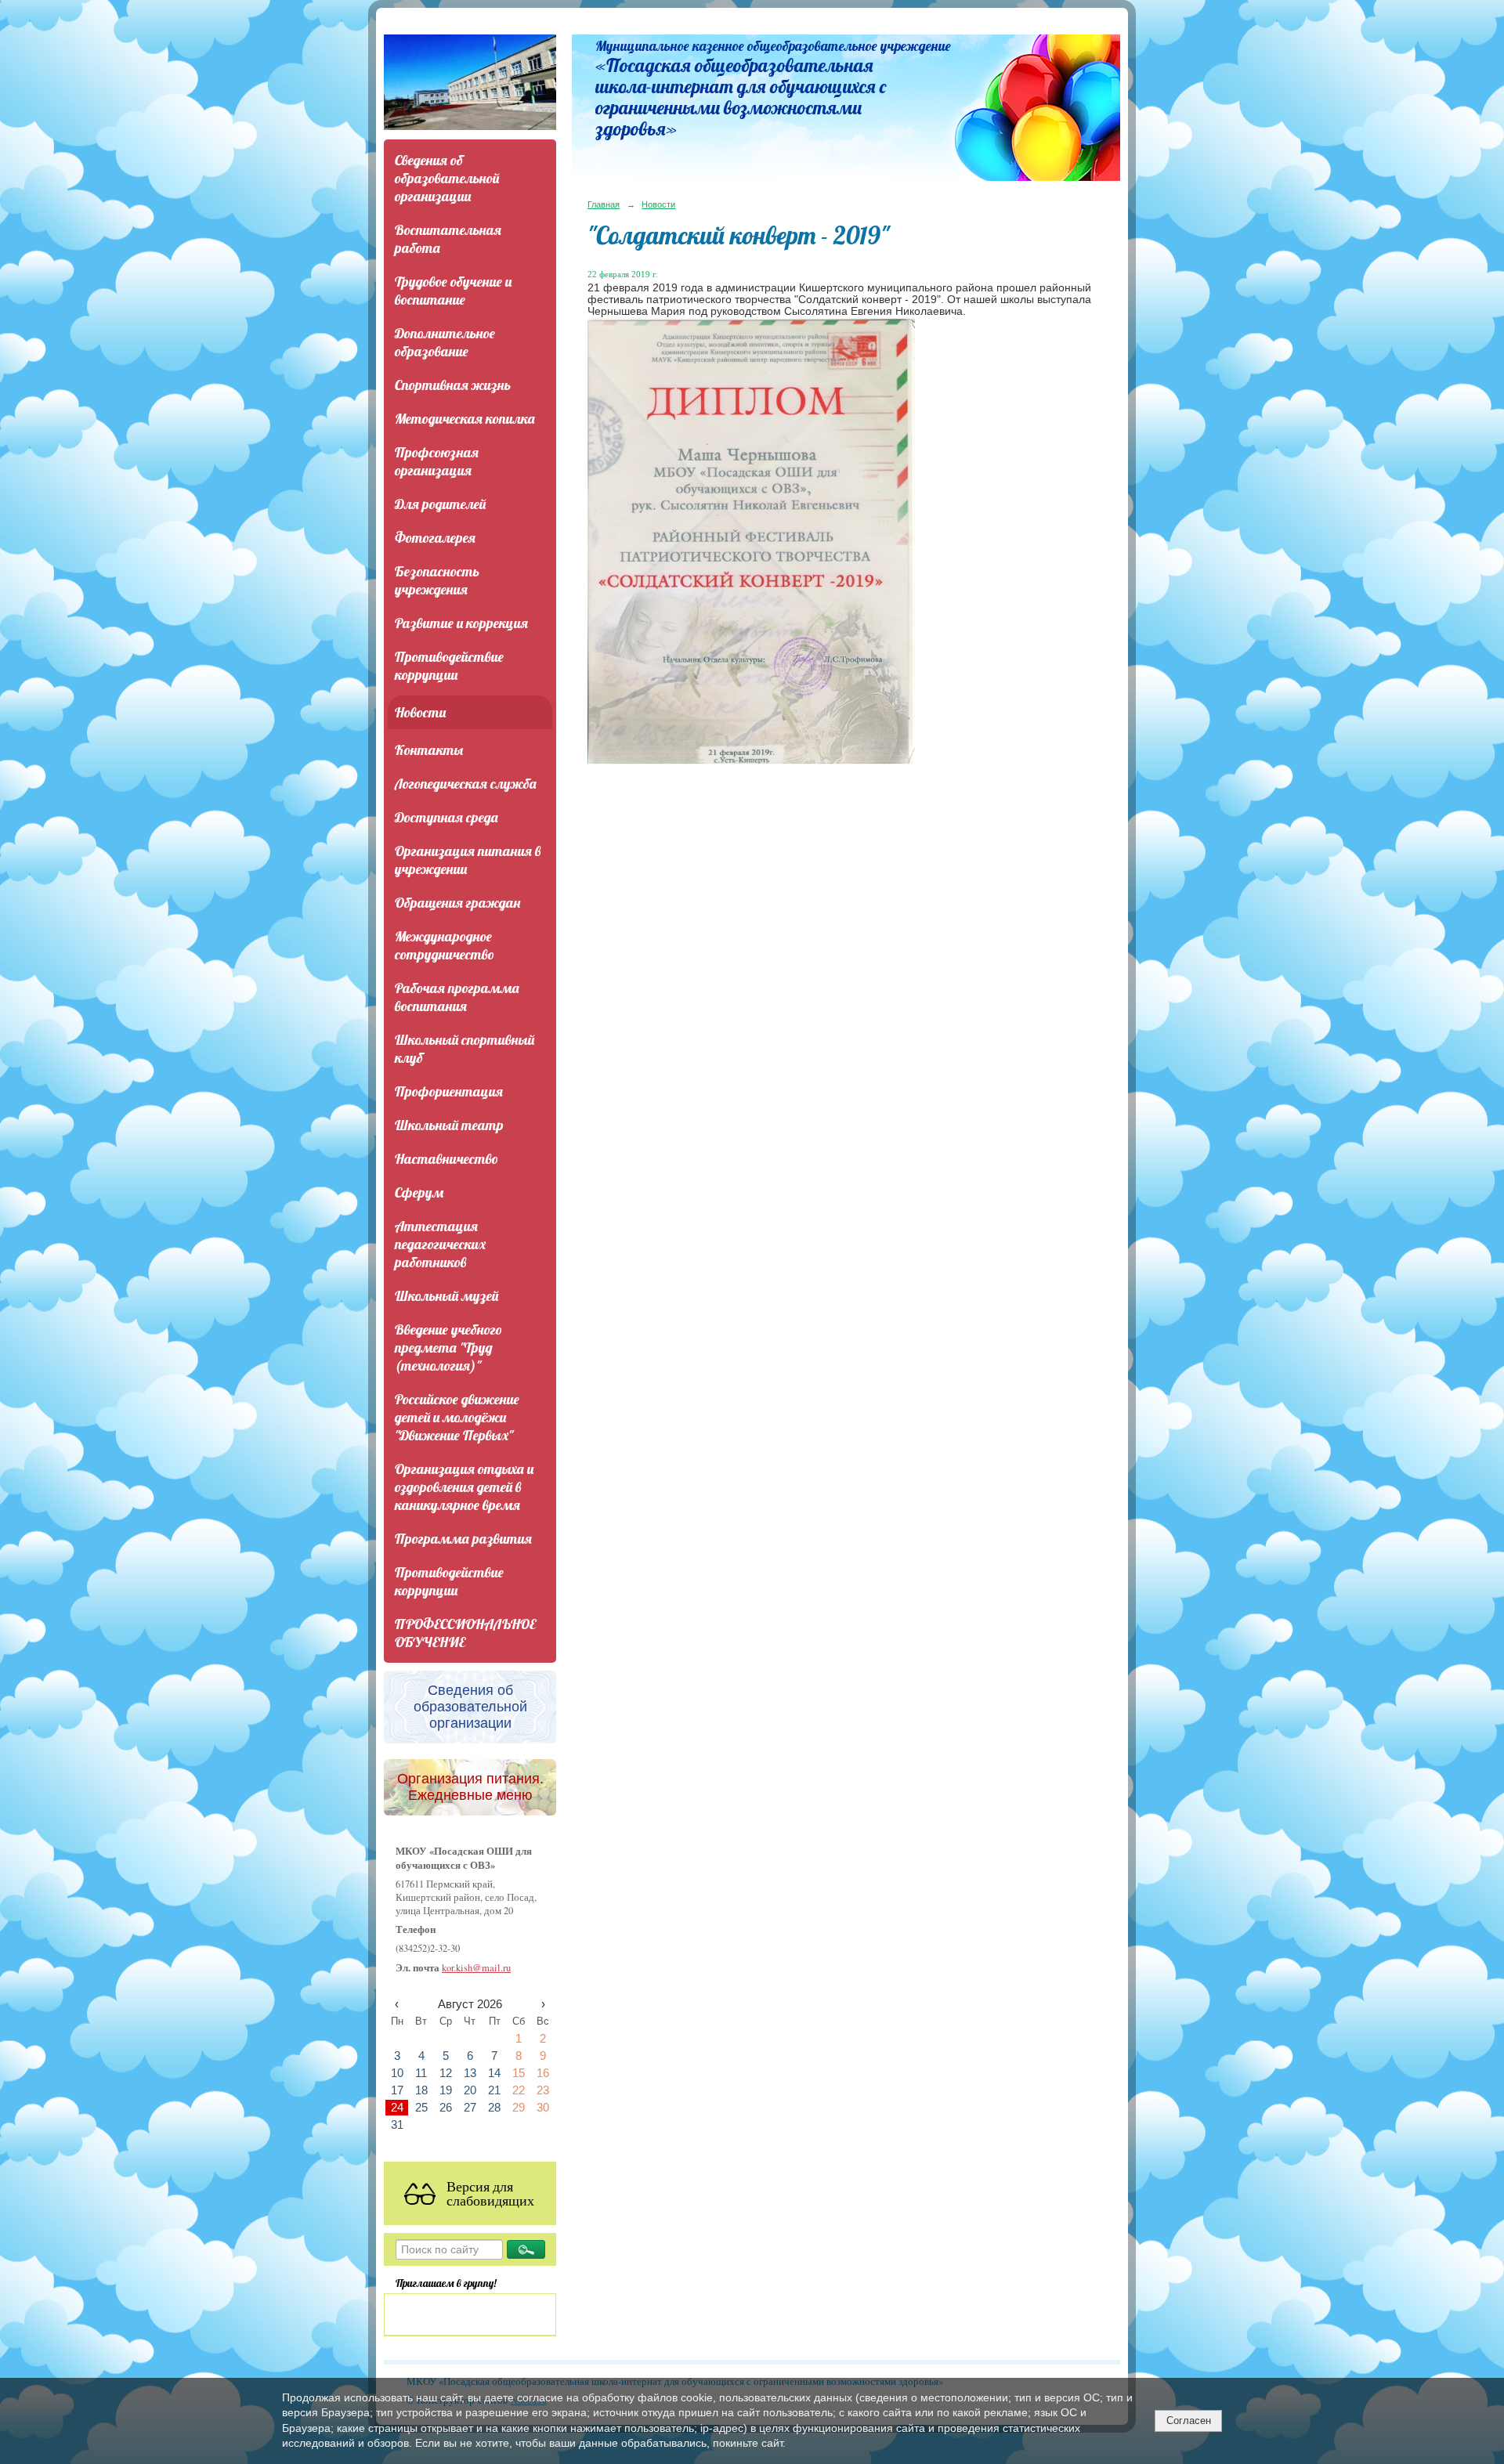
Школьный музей (446, 1296)
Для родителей (440, 504)
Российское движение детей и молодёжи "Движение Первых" (457, 1417)
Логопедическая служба (466, 784)
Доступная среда (446, 817)
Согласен (1189, 2421)
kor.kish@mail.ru (476, 1968)
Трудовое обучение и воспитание (453, 291)
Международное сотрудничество (445, 945)
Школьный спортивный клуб (465, 1049)
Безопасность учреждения (437, 580)
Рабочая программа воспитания (457, 997)
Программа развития (463, 1539)
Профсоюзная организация (437, 461)
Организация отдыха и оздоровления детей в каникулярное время (464, 1487)
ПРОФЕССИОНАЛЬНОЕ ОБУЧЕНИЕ (465, 1633)
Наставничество (446, 1159)
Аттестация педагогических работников (440, 1244)
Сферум (419, 1192)
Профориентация (449, 1091)
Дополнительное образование (445, 342)
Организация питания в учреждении (468, 860)
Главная (604, 204)
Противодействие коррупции (449, 666)
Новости (420, 712)
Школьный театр (449, 1125)
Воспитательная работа (448, 239)
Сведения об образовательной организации (447, 178)
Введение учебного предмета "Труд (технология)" (448, 1348)
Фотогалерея (435, 538)
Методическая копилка (465, 419)
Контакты (429, 750)
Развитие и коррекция (461, 623)
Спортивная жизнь (453, 385)
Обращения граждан (457, 903)
